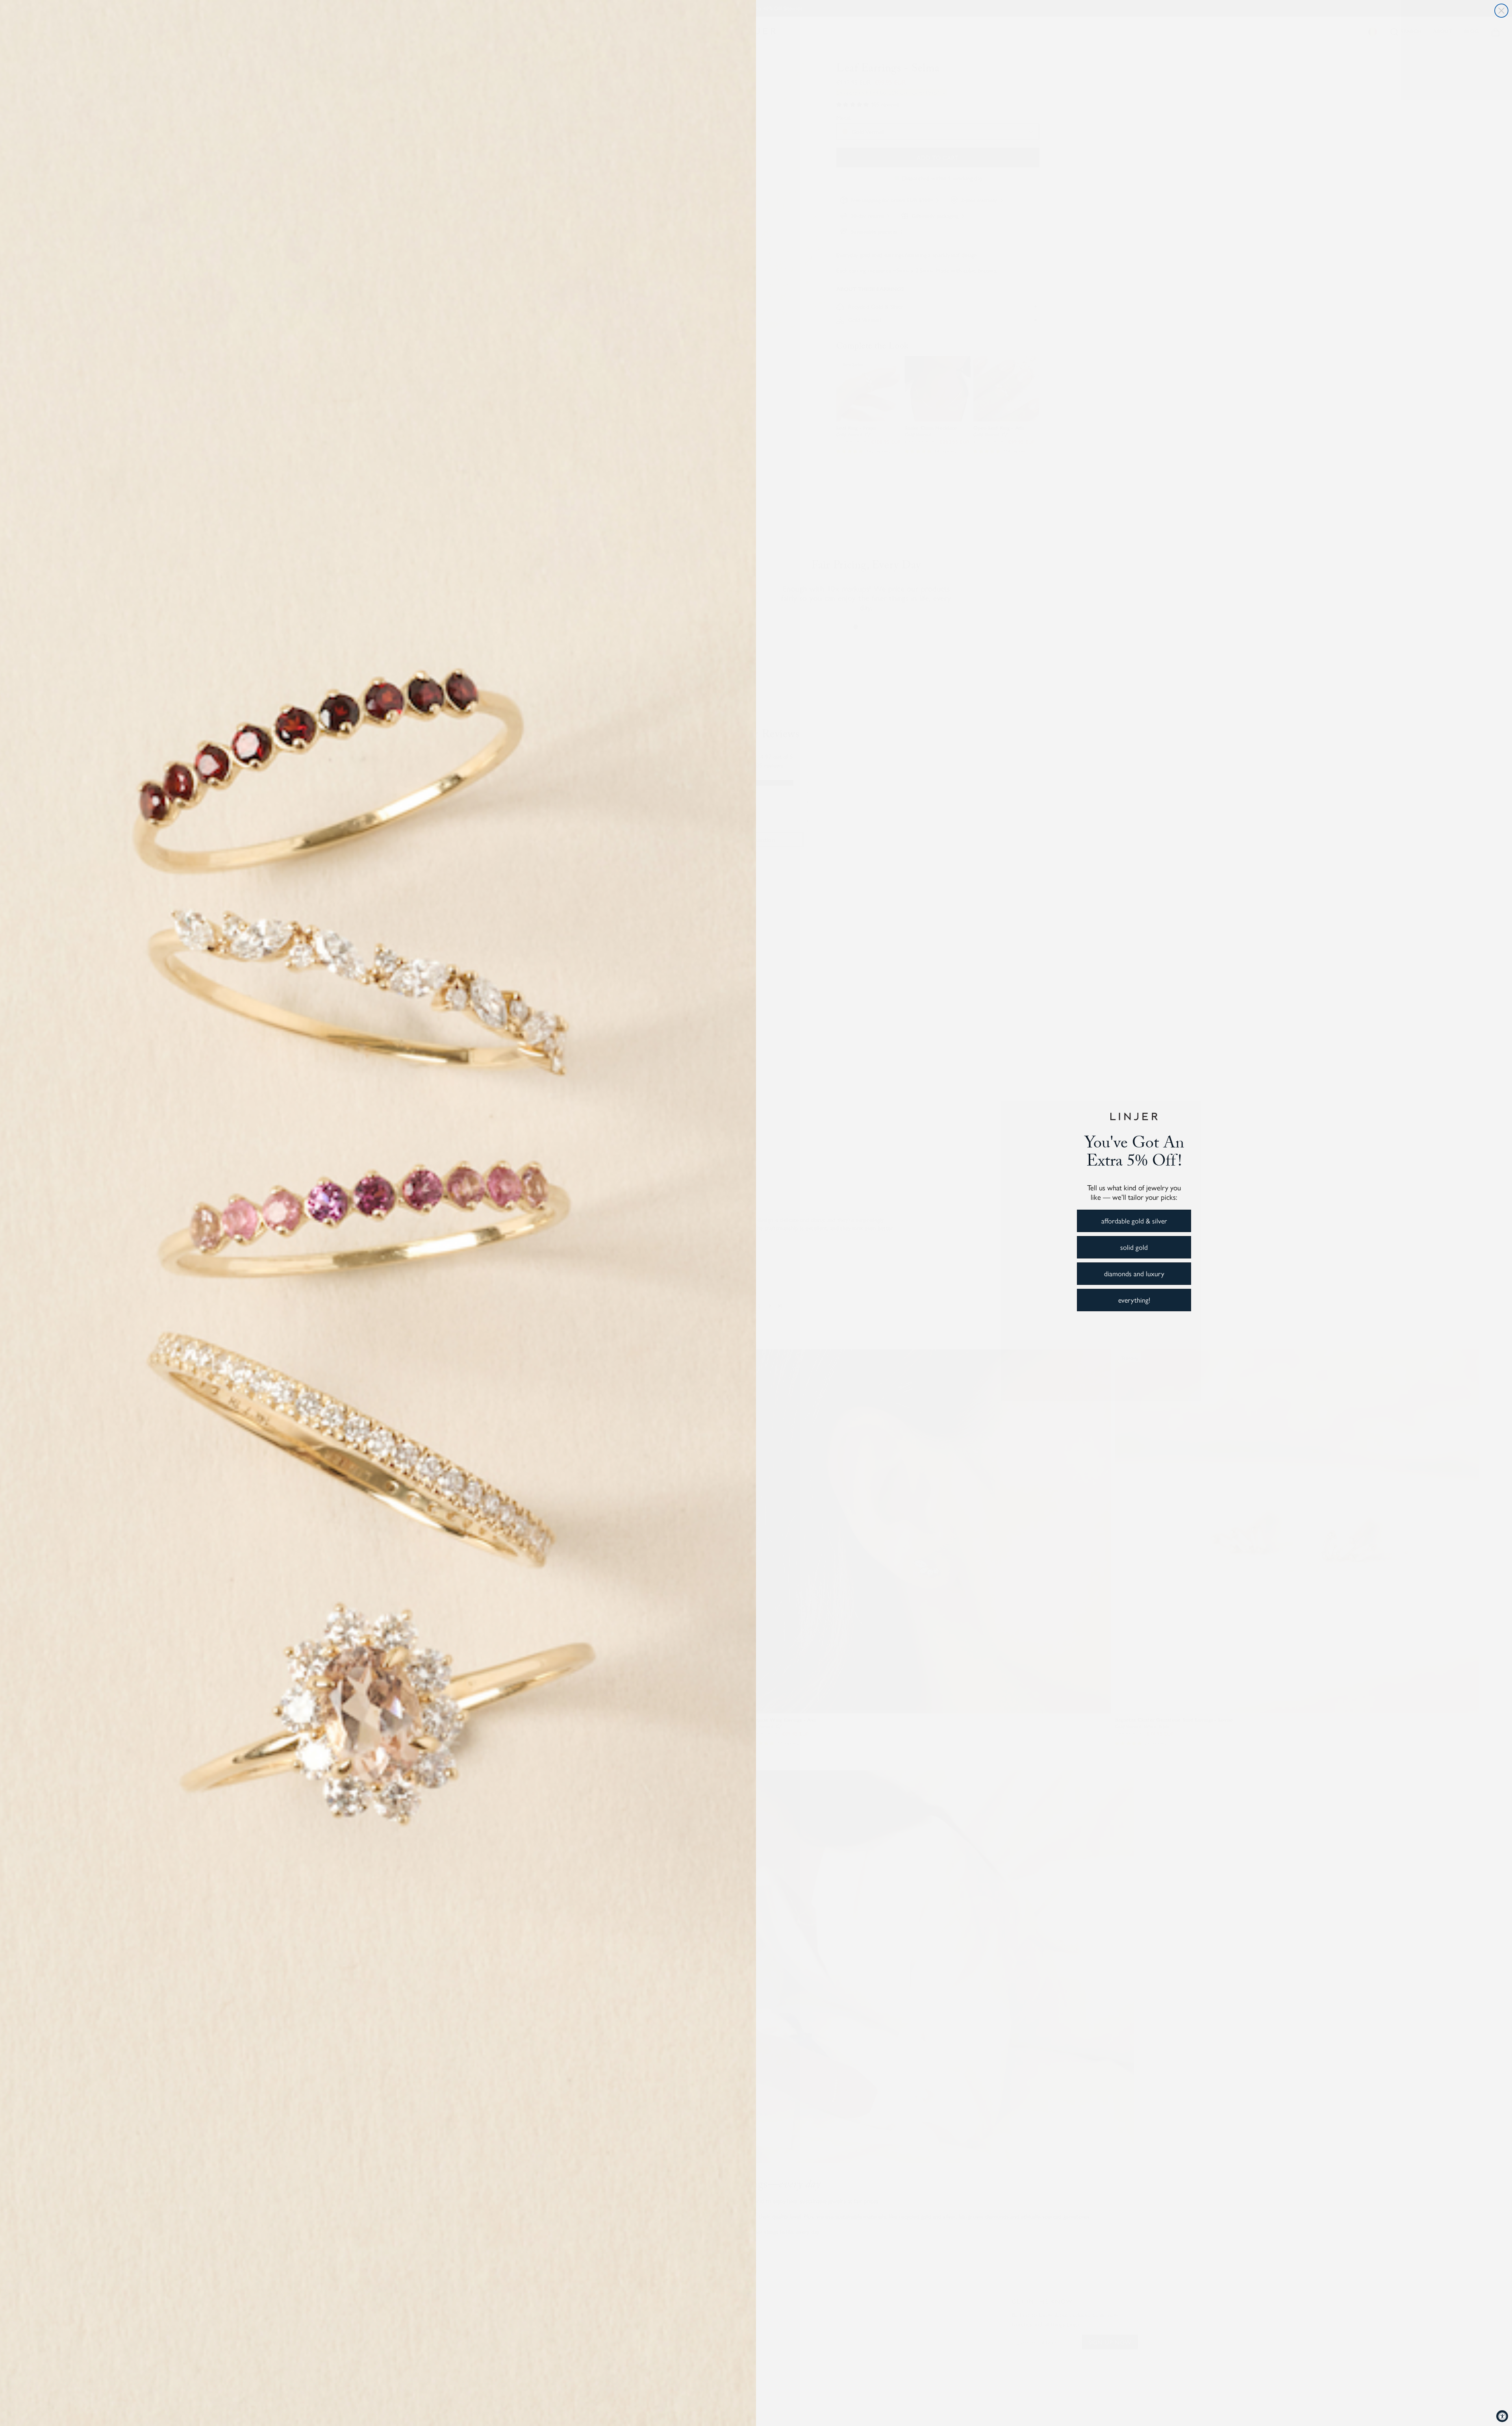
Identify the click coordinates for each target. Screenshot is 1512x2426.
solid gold (1134, 1247)
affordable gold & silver (1134, 1220)
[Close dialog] (1501, 11)
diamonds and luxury (1134, 1273)
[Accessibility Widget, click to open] (1502, 2416)
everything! (1134, 1300)
